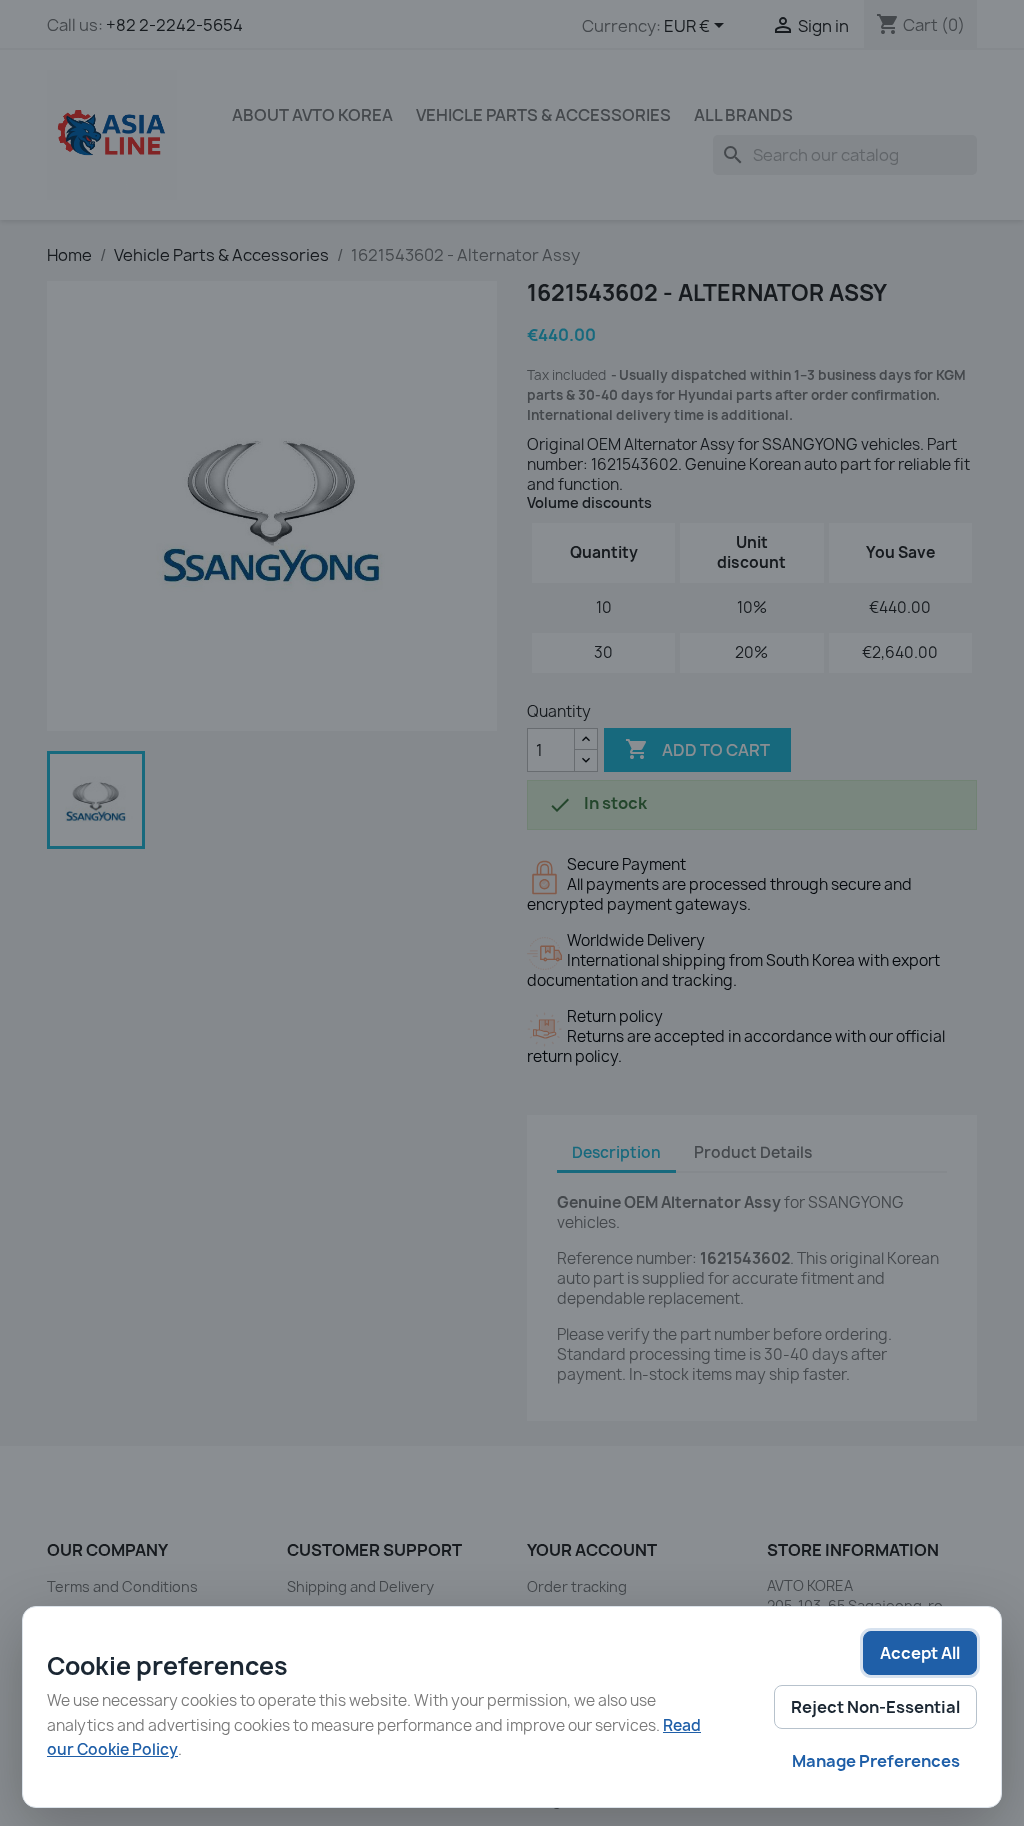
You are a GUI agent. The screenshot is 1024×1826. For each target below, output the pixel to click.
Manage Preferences (876, 1761)
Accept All (920, 1653)
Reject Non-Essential (875, 1707)
